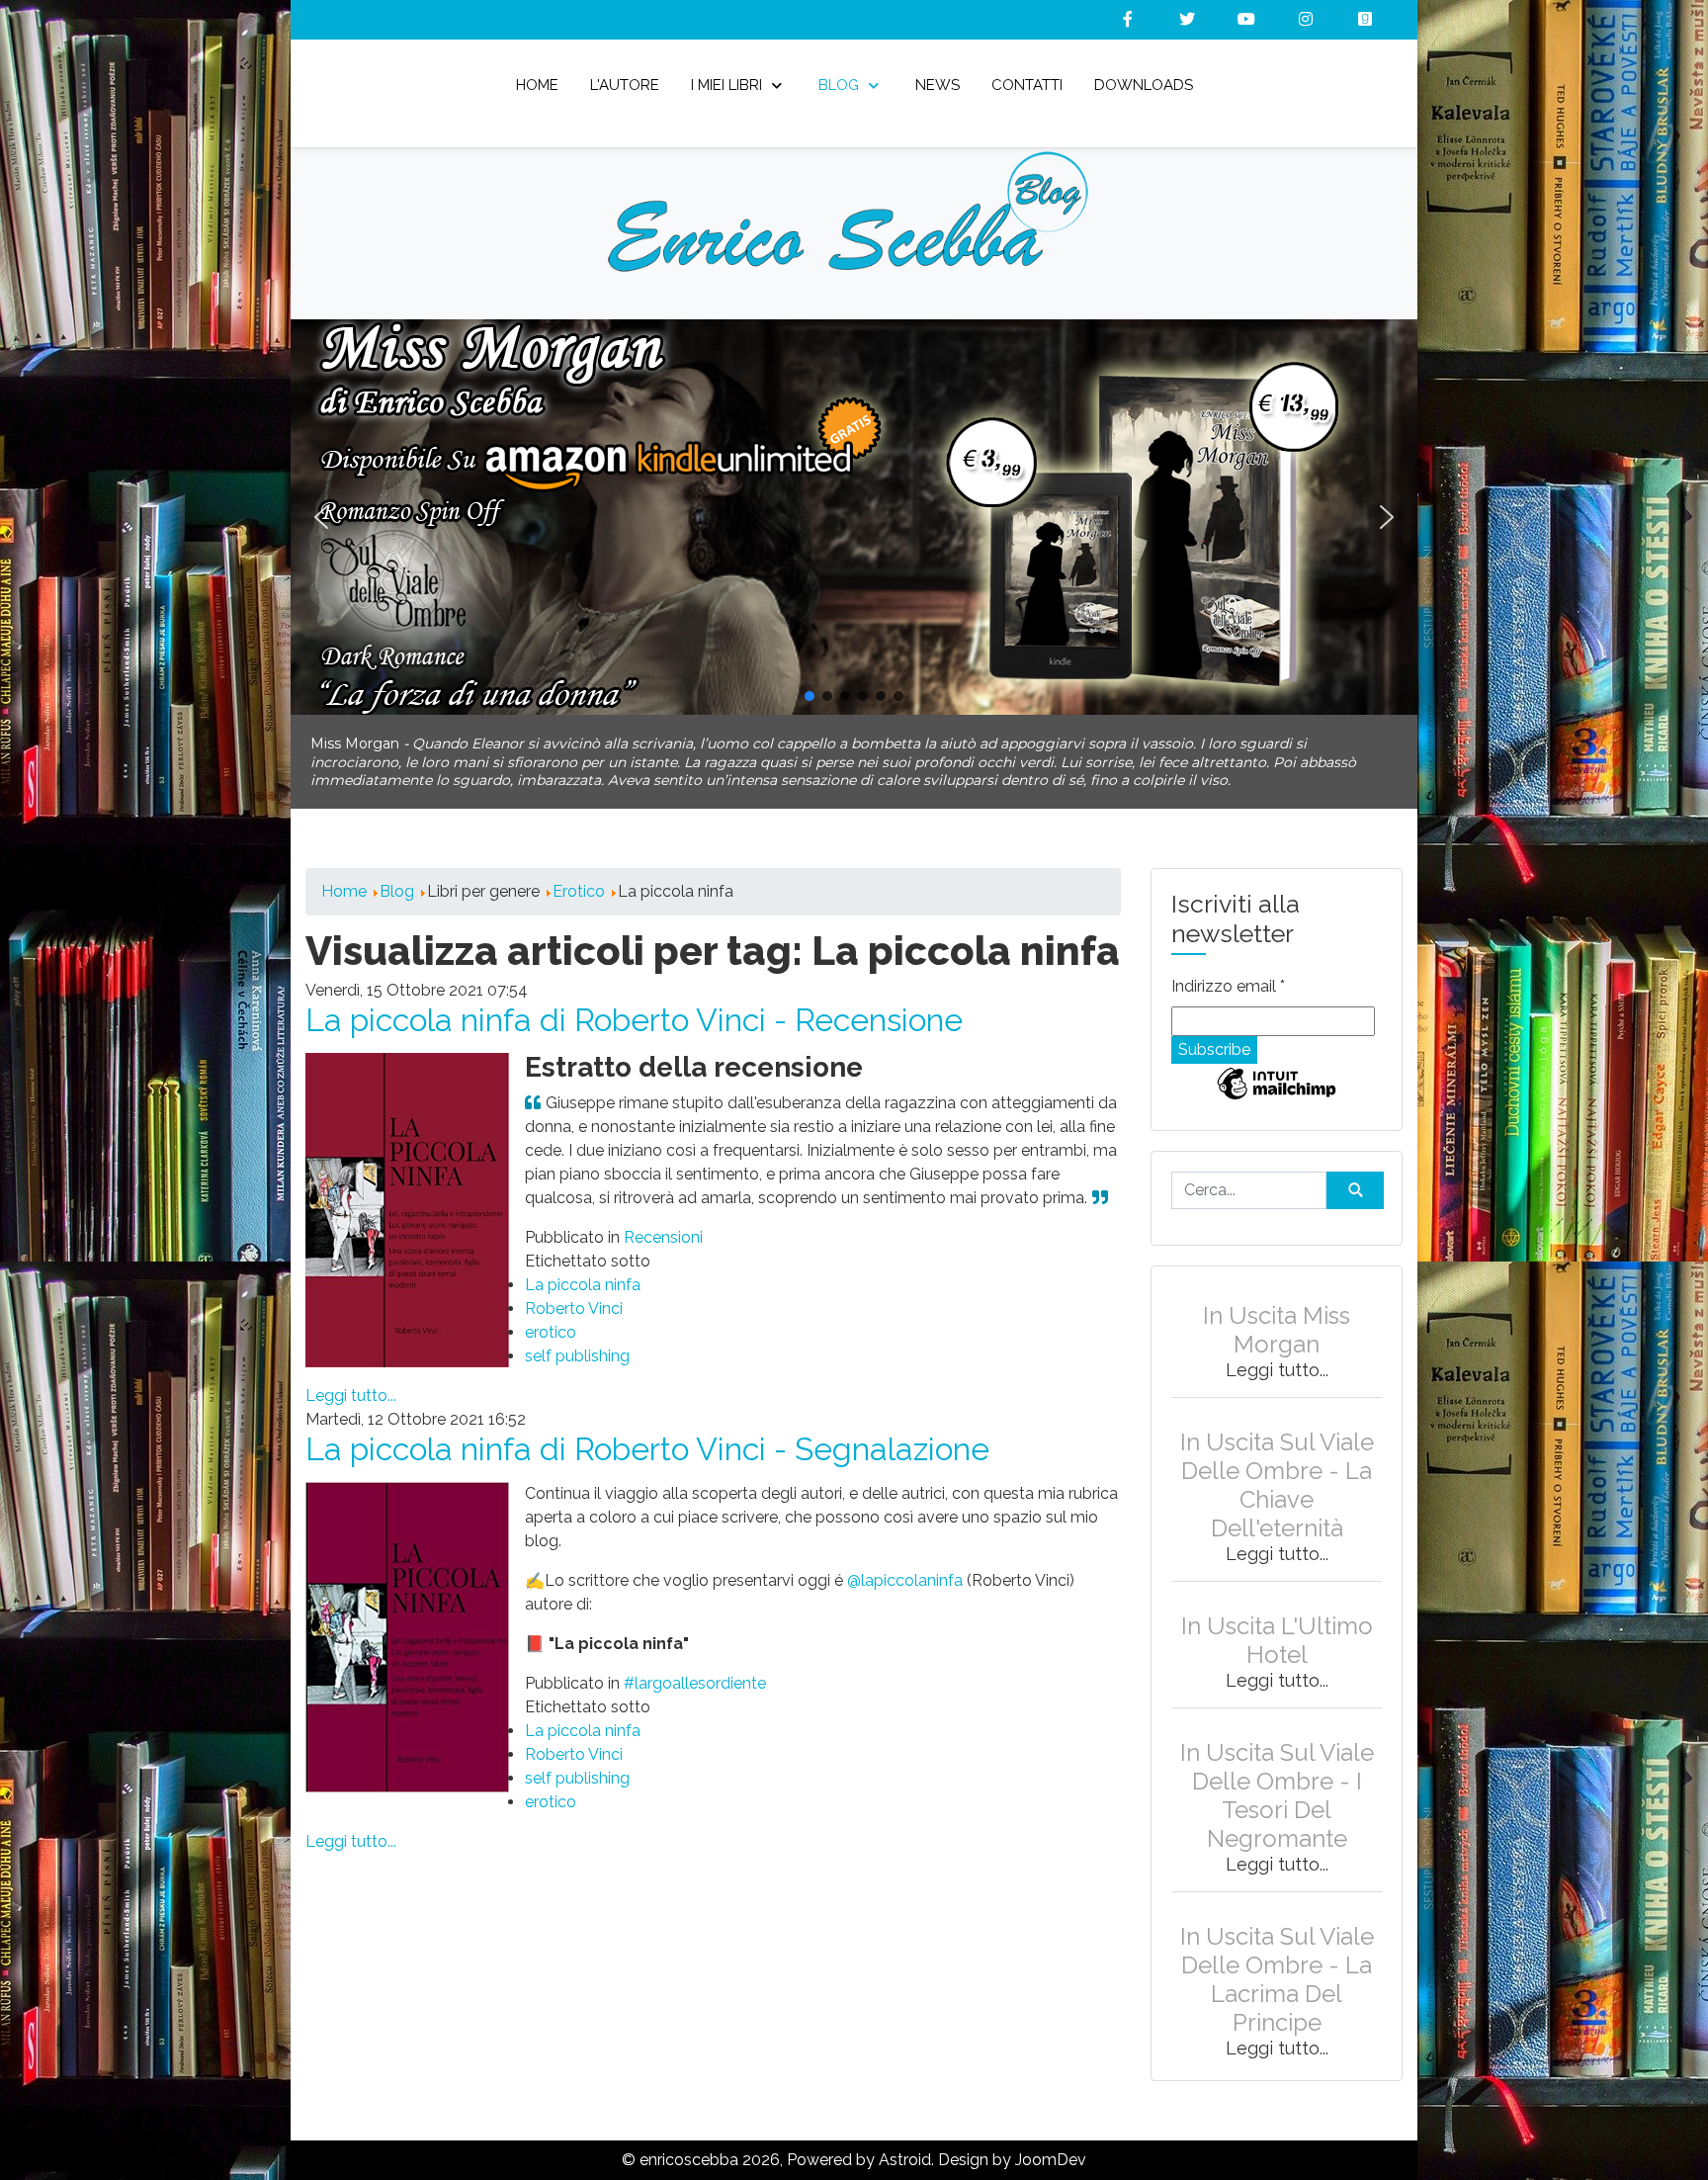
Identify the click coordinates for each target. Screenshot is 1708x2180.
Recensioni (663, 1220)
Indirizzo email (1228, 968)
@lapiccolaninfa (905, 1563)
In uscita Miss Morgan (1277, 1312)
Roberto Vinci (574, 1291)
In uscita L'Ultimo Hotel (1277, 1622)
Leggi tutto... (351, 1378)
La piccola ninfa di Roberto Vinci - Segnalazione (647, 1431)
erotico (551, 1314)
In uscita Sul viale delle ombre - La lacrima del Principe (1277, 1962)
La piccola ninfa (583, 1267)
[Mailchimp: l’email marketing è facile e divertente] (1277, 1080)
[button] (854, 517)
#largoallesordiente (695, 1665)
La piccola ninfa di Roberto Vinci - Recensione (634, 1002)
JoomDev (1051, 2142)
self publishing (577, 1338)
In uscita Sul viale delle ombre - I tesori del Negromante (1277, 1778)
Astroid (905, 2142)
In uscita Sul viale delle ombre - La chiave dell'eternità (1277, 1467)
